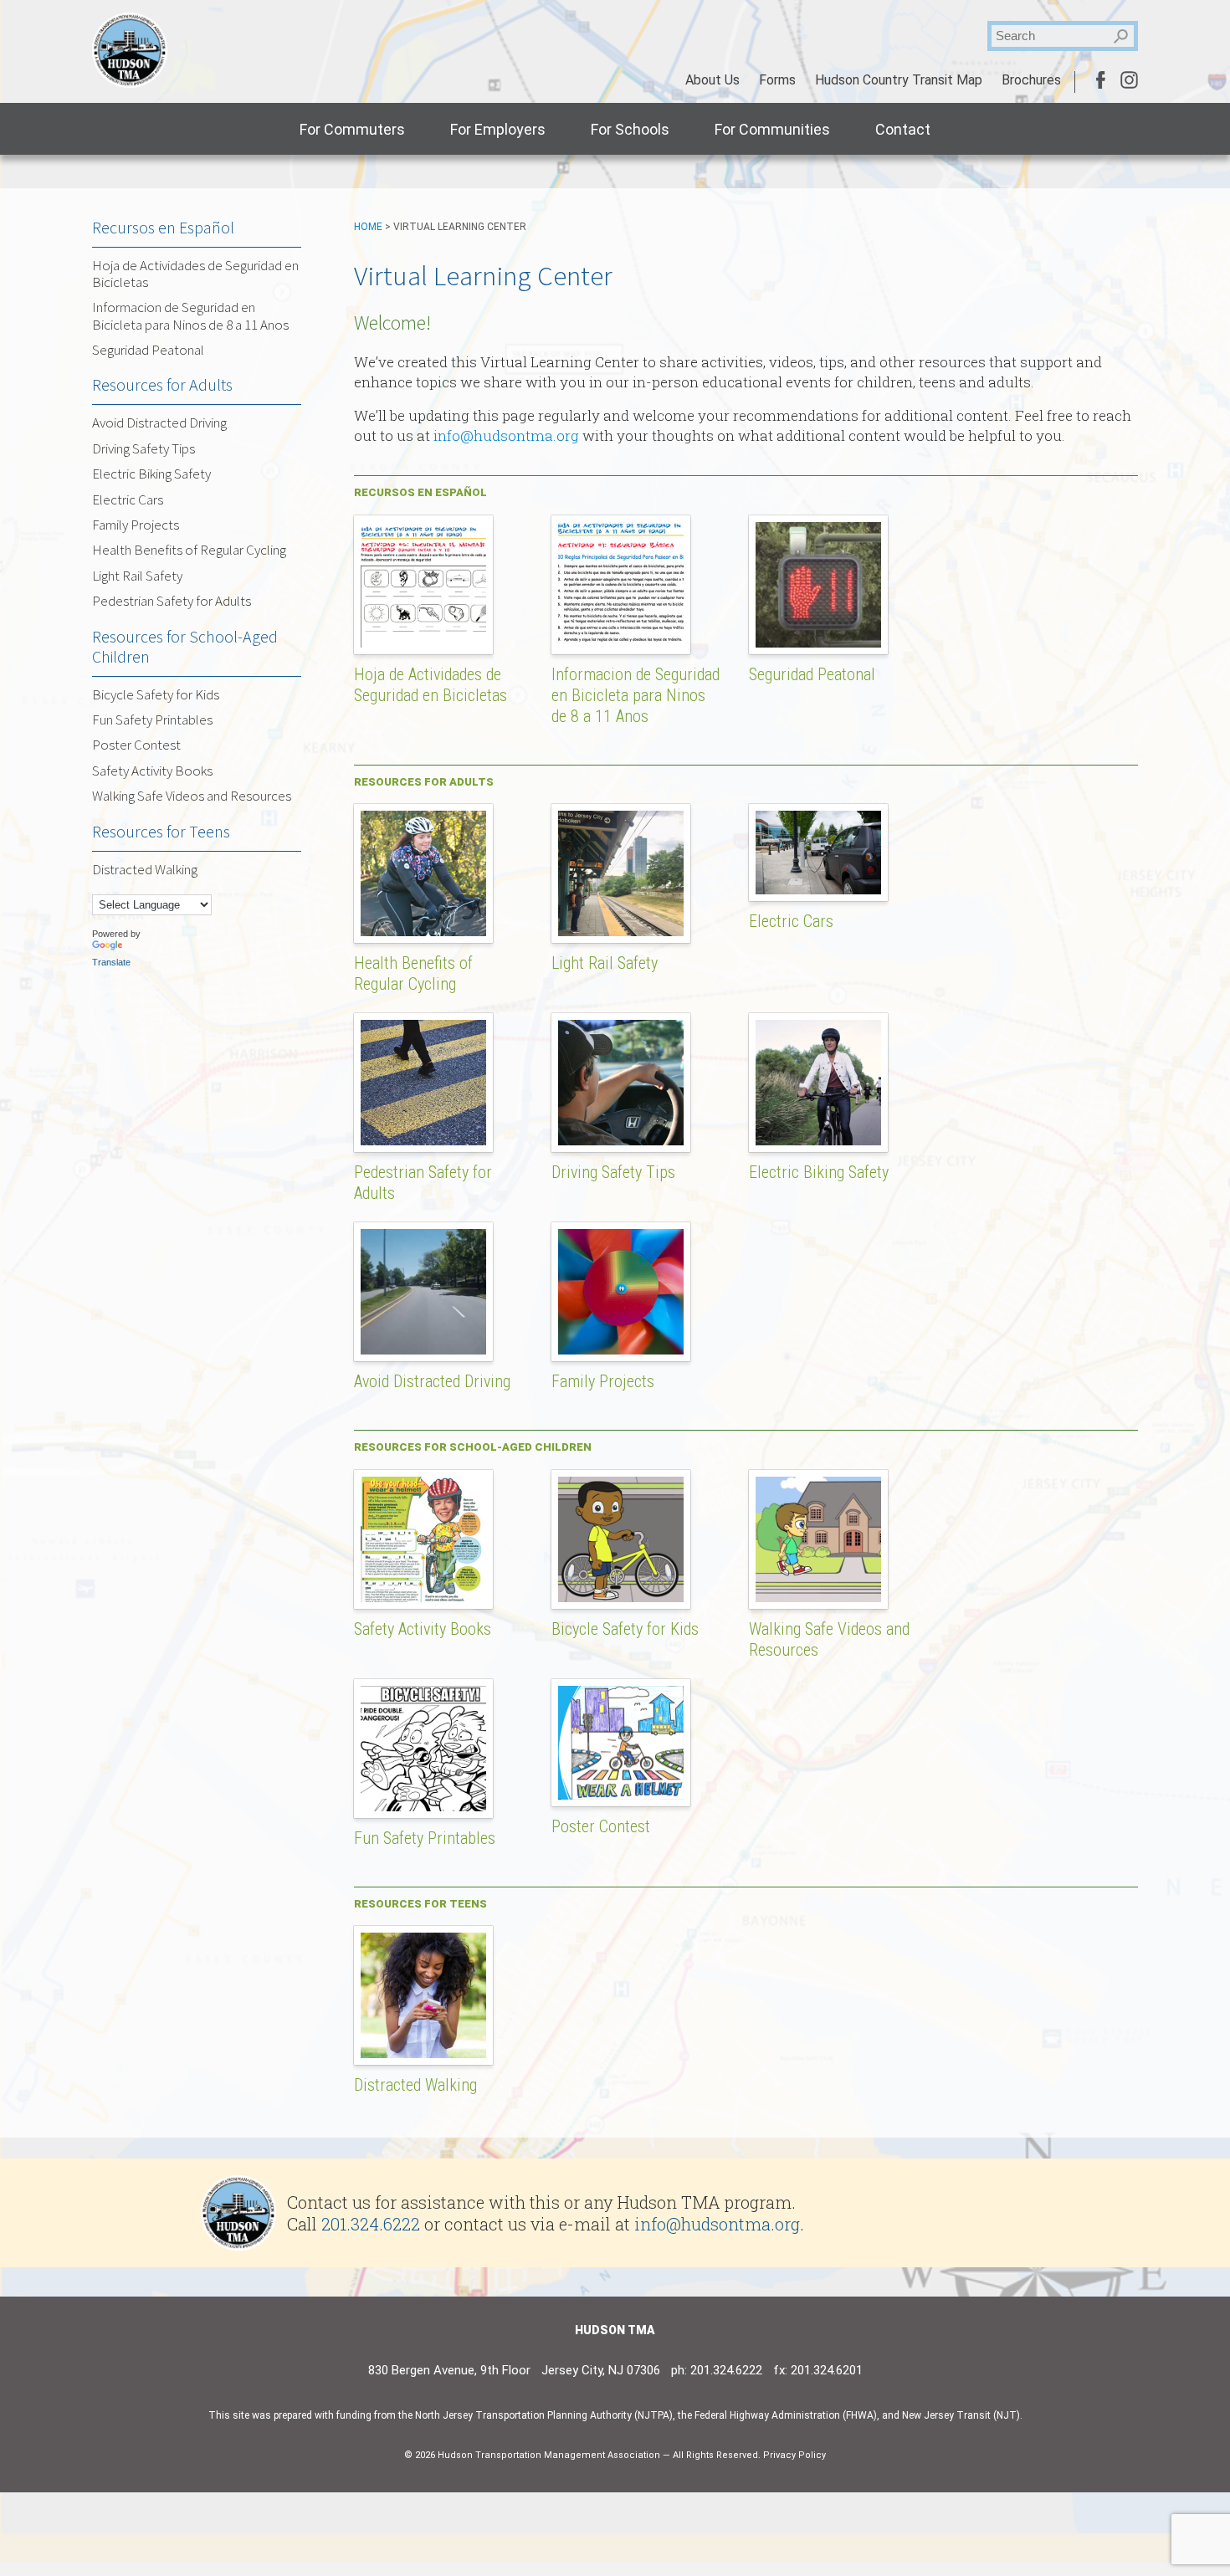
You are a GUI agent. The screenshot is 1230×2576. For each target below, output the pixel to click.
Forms (777, 80)
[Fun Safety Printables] (432, 1679)
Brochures (1031, 80)
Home (368, 227)
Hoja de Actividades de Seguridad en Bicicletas (430, 685)
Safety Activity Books (423, 1629)
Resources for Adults (162, 384)
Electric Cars (791, 921)
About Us (712, 80)
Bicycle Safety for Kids (625, 1629)
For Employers (498, 129)
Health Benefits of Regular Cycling (413, 973)
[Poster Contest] (629, 1679)
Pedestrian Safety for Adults (172, 601)
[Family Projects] (629, 1222)
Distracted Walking (415, 2085)
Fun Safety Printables (425, 1838)
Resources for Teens (161, 831)
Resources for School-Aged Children (185, 646)
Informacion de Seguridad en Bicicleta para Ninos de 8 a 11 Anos (635, 695)
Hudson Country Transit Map (899, 80)
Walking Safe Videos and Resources (192, 796)
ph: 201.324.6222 (717, 2370)
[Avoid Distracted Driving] (432, 1222)
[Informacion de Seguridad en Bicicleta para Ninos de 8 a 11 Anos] (629, 515)
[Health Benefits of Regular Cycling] (432, 804)
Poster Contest (601, 1826)
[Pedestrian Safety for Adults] (432, 1013)
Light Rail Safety (605, 963)
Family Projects (603, 1381)
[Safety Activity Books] (432, 1470)
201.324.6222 (371, 2224)
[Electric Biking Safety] (827, 1013)
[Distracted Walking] (432, 1926)
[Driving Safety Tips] (629, 1013)
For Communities (772, 129)
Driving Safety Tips (613, 1172)
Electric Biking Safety (819, 1172)
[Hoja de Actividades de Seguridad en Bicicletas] (432, 515)
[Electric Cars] (827, 804)
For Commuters (352, 129)
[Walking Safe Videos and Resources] (827, 1470)
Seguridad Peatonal (812, 674)
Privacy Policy (794, 2455)
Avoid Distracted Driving (432, 1381)
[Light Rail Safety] (629, 804)
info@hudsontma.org (506, 435)
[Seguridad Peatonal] (827, 515)
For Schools (630, 129)
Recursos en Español (163, 227)
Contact (903, 129)
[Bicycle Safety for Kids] (629, 1470)
